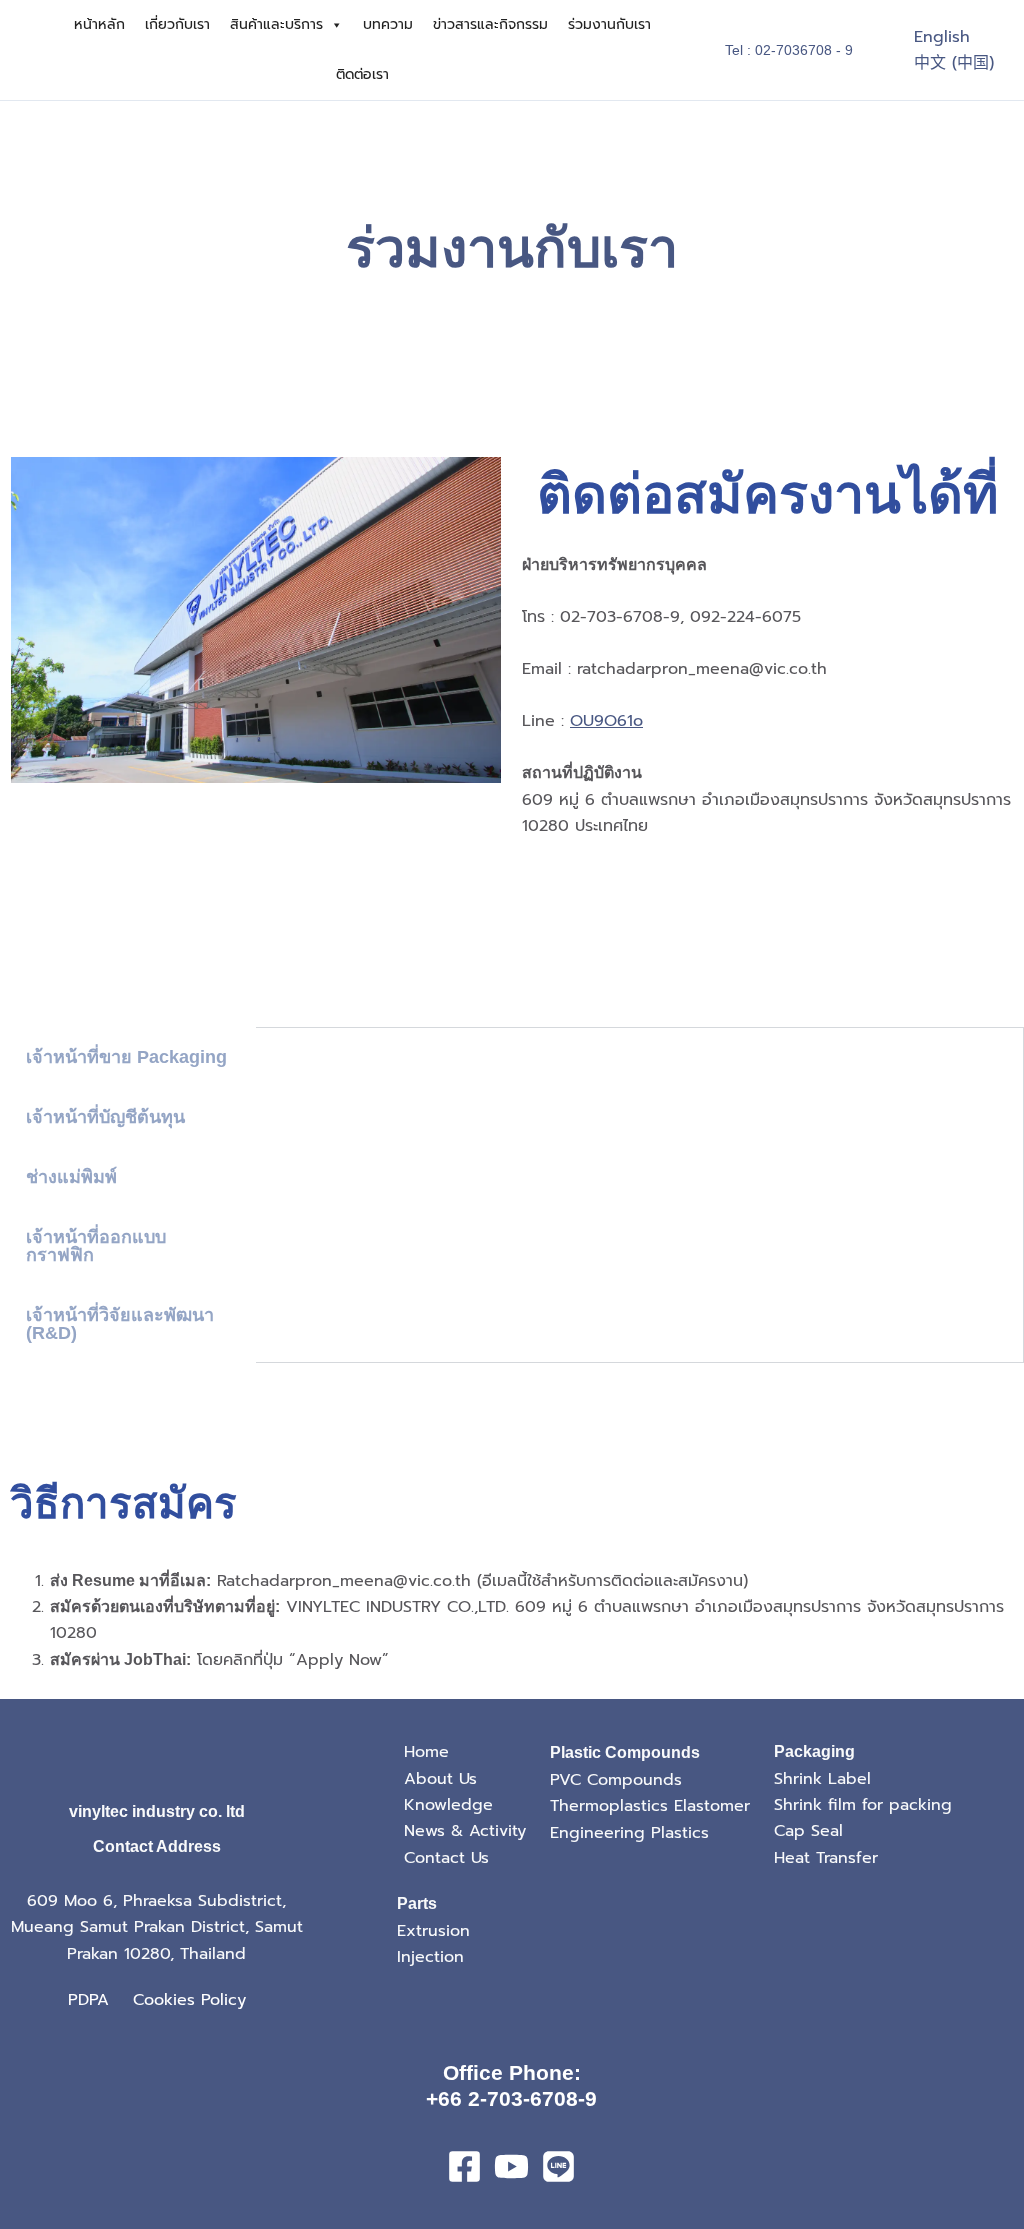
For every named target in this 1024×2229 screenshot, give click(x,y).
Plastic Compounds (625, 1752)
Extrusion (433, 1931)
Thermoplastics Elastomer (650, 1806)
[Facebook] (464, 2166)
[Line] (558, 2166)
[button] (789, 50)
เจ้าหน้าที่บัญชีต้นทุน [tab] (105, 1117)
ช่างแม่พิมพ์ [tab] (71, 1177)
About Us (440, 1779)
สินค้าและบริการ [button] (276, 24)
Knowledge (448, 1805)
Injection (430, 1957)
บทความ (388, 24)
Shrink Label (822, 1779)
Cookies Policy (189, 2000)
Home (426, 1752)
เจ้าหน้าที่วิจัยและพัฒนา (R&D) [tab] (120, 1324)
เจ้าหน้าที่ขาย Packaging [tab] (126, 1057)
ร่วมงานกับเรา (609, 24)
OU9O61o (606, 721)
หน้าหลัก (99, 24)
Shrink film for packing (863, 1805)
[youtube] (511, 2166)
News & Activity (465, 1831)
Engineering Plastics (629, 1833)
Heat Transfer (826, 1858)
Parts (417, 1903)
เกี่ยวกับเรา (177, 24)
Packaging (814, 1751)
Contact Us (446, 1858)
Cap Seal (808, 1831)
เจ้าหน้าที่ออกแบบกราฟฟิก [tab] (96, 1246)
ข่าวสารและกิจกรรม (490, 24)
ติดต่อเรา (362, 74)
